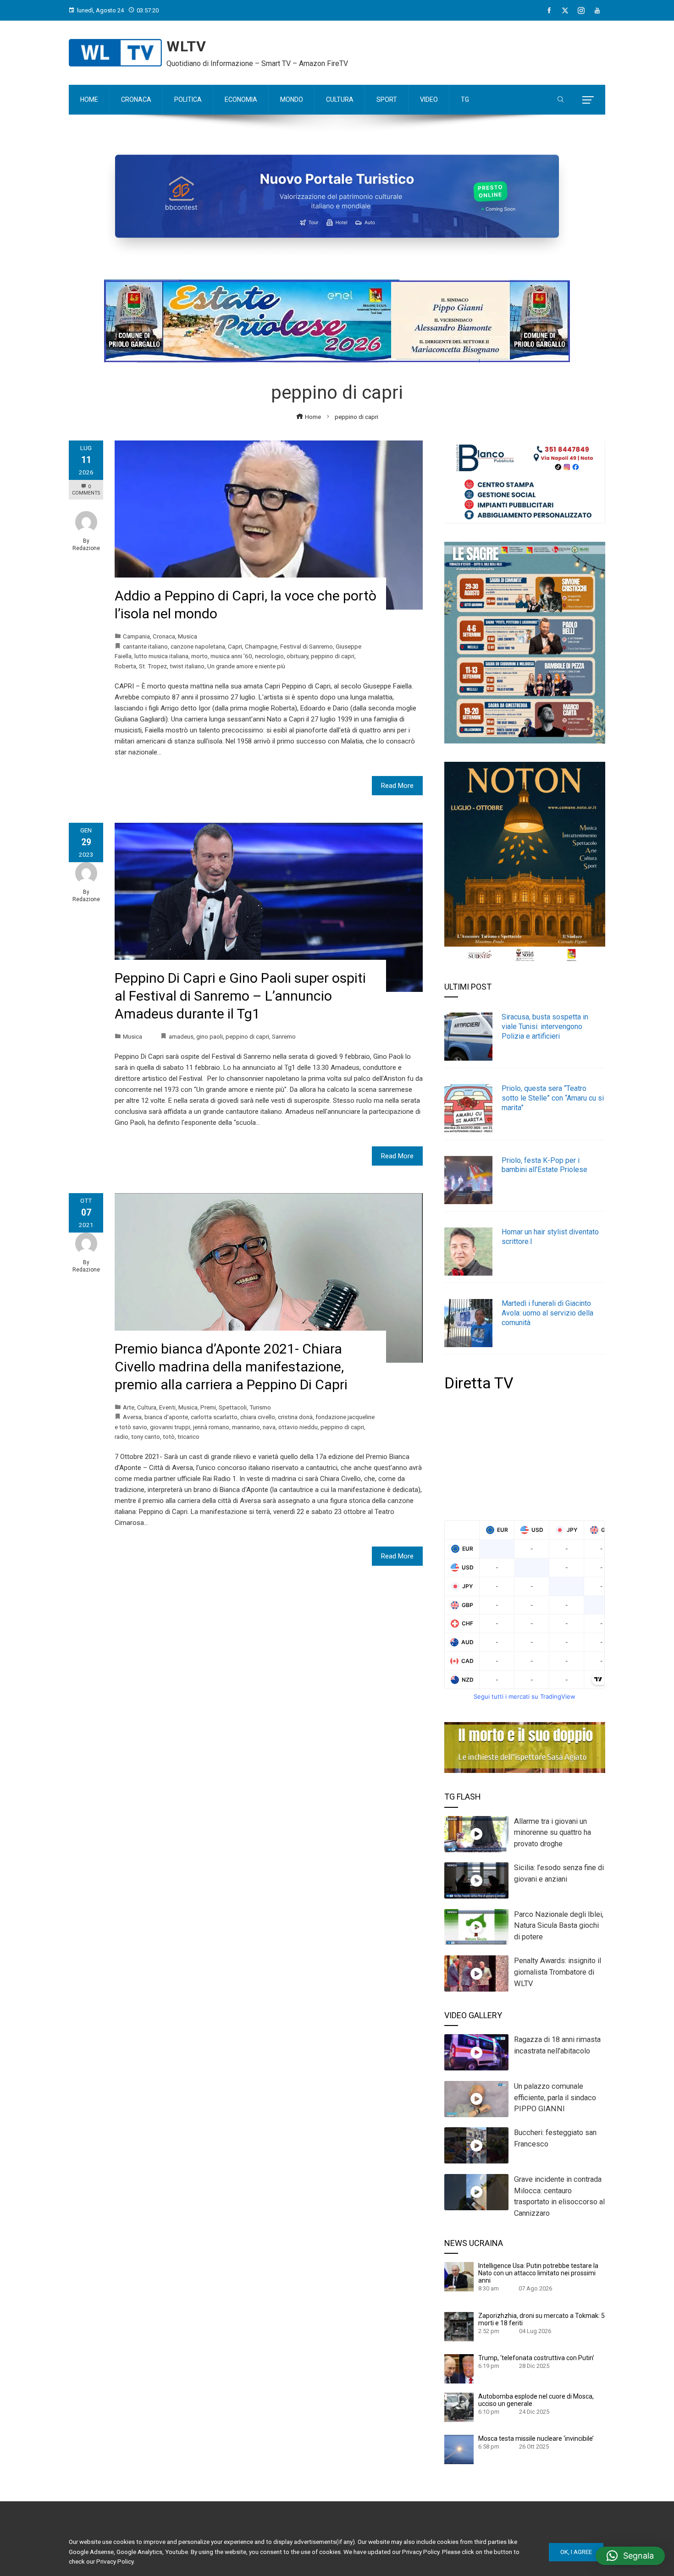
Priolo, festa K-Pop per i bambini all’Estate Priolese (544, 1165)
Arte (129, 1407)
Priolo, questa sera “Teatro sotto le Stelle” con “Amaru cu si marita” (553, 1098)
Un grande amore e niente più (246, 666)
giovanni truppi (170, 1427)
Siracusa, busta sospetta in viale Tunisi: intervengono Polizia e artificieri (545, 1027)
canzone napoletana (198, 646)
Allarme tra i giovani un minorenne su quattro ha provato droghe (552, 1833)
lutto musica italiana (161, 656)
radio (122, 1437)
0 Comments (86, 490)
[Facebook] (549, 11)
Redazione (86, 548)
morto (199, 656)
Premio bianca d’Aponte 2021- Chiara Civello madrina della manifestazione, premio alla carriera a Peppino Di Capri (231, 1367)
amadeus (181, 1036)
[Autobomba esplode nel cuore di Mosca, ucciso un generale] (459, 2407)
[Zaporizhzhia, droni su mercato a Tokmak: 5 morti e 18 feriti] (459, 2326)
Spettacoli (233, 1407)
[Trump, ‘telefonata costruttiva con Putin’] (459, 2368)
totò (169, 1437)
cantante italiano (145, 646)
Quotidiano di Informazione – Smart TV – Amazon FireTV (257, 63)
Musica (188, 636)
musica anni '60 (231, 656)
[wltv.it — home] (115, 53)
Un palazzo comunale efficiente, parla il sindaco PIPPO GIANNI (555, 2098)
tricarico (188, 1437)
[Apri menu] (588, 100)
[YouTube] (597, 11)
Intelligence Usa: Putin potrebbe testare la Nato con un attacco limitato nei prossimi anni (538, 2273)
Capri (235, 646)
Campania (136, 636)
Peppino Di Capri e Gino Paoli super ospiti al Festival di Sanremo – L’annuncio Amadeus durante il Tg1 (240, 996)
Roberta (125, 666)
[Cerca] (561, 100)
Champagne (261, 646)
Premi (208, 1407)
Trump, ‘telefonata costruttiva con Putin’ (536, 2358)
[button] (630, 2556)
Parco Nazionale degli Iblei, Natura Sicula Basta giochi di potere (559, 1926)
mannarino (246, 1427)
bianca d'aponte (166, 1417)
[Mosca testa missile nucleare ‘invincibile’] (459, 2449)
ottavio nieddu (298, 1427)
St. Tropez (153, 666)
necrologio (269, 656)
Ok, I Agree (576, 2552)
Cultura (147, 1407)
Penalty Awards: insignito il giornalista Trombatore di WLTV (558, 1972)
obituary (297, 656)
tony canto (146, 1437)
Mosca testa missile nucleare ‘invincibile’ (536, 2438)
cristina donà (295, 1417)
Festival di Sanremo (307, 646)
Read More (397, 786)
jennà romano (211, 1427)
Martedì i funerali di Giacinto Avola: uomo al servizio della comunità (547, 1313)
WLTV (186, 46)
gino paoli (210, 1036)
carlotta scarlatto (214, 1417)
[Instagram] (581, 11)
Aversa (132, 1417)
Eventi (167, 1407)
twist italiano (187, 666)
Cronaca (164, 636)
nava (269, 1427)
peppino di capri (333, 656)
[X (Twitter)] (565, 11)
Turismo (260, 1407)
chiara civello (258, 1417)
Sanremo (284, 1036)
